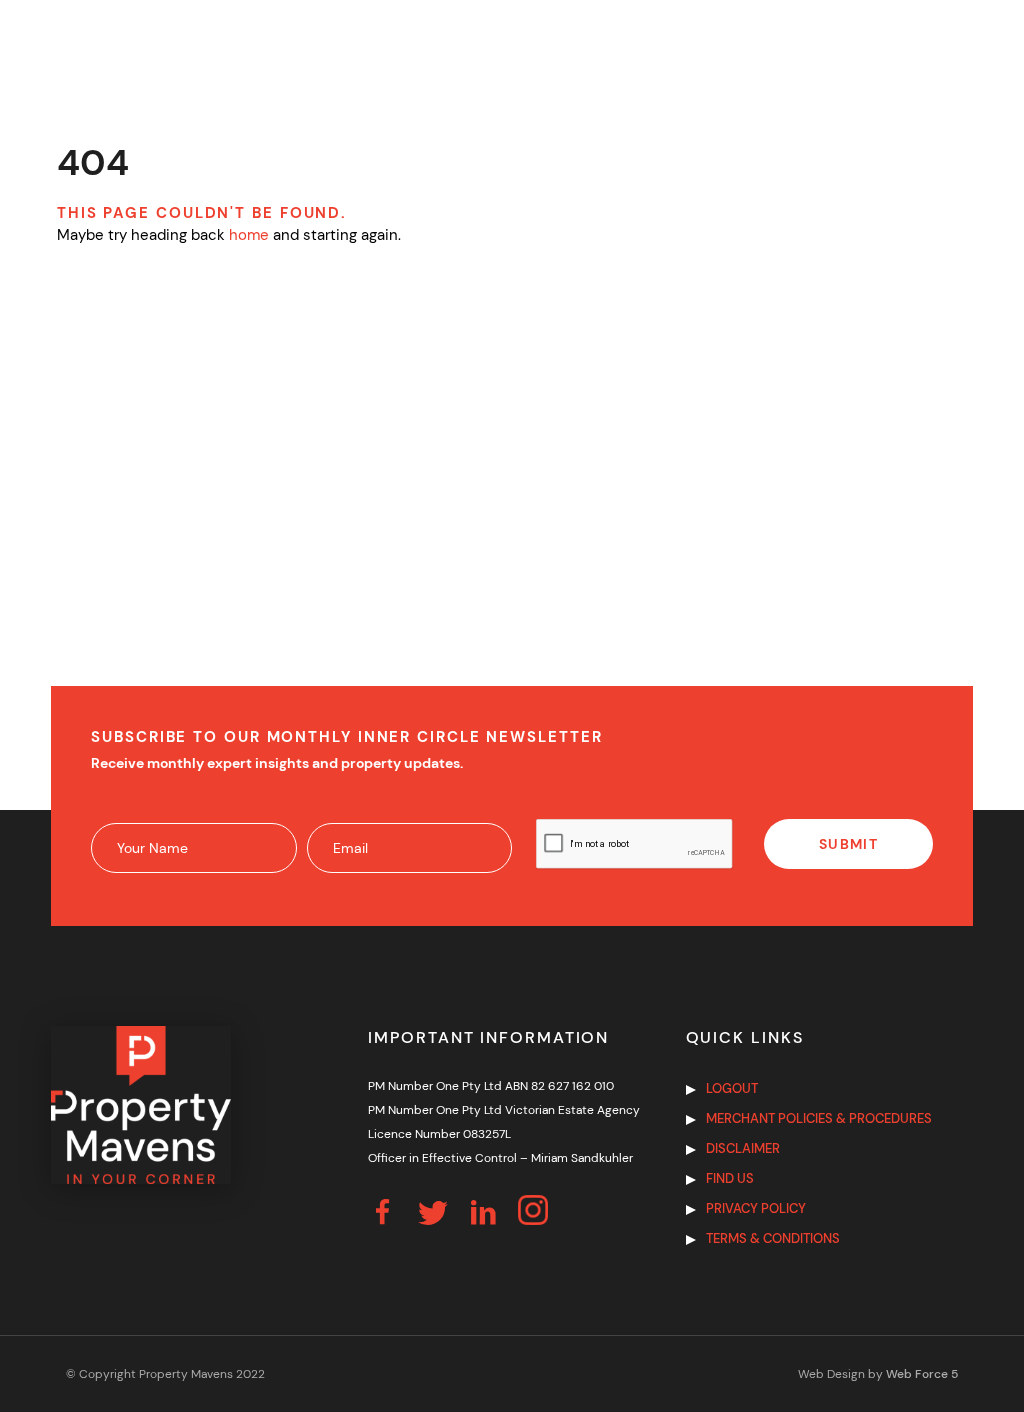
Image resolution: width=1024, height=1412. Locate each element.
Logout (732, 1088)
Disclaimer (743, 1148)
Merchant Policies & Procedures (819, 1118)
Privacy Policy (756, 1208)
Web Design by (878, 1374)
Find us (730, 1178)
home (249, 235)
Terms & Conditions (773, 1238)
